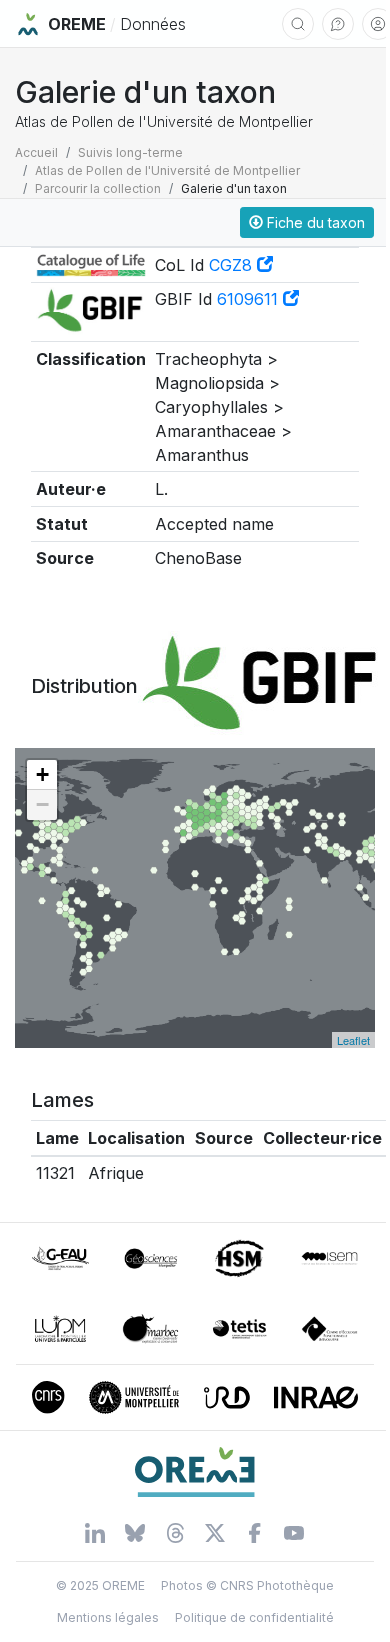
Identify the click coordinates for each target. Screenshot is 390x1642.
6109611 (250, 299)
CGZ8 (233, 265)
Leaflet (353, 1040)
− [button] (42, 804)
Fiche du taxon (314, 222)
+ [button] (42, 774)
